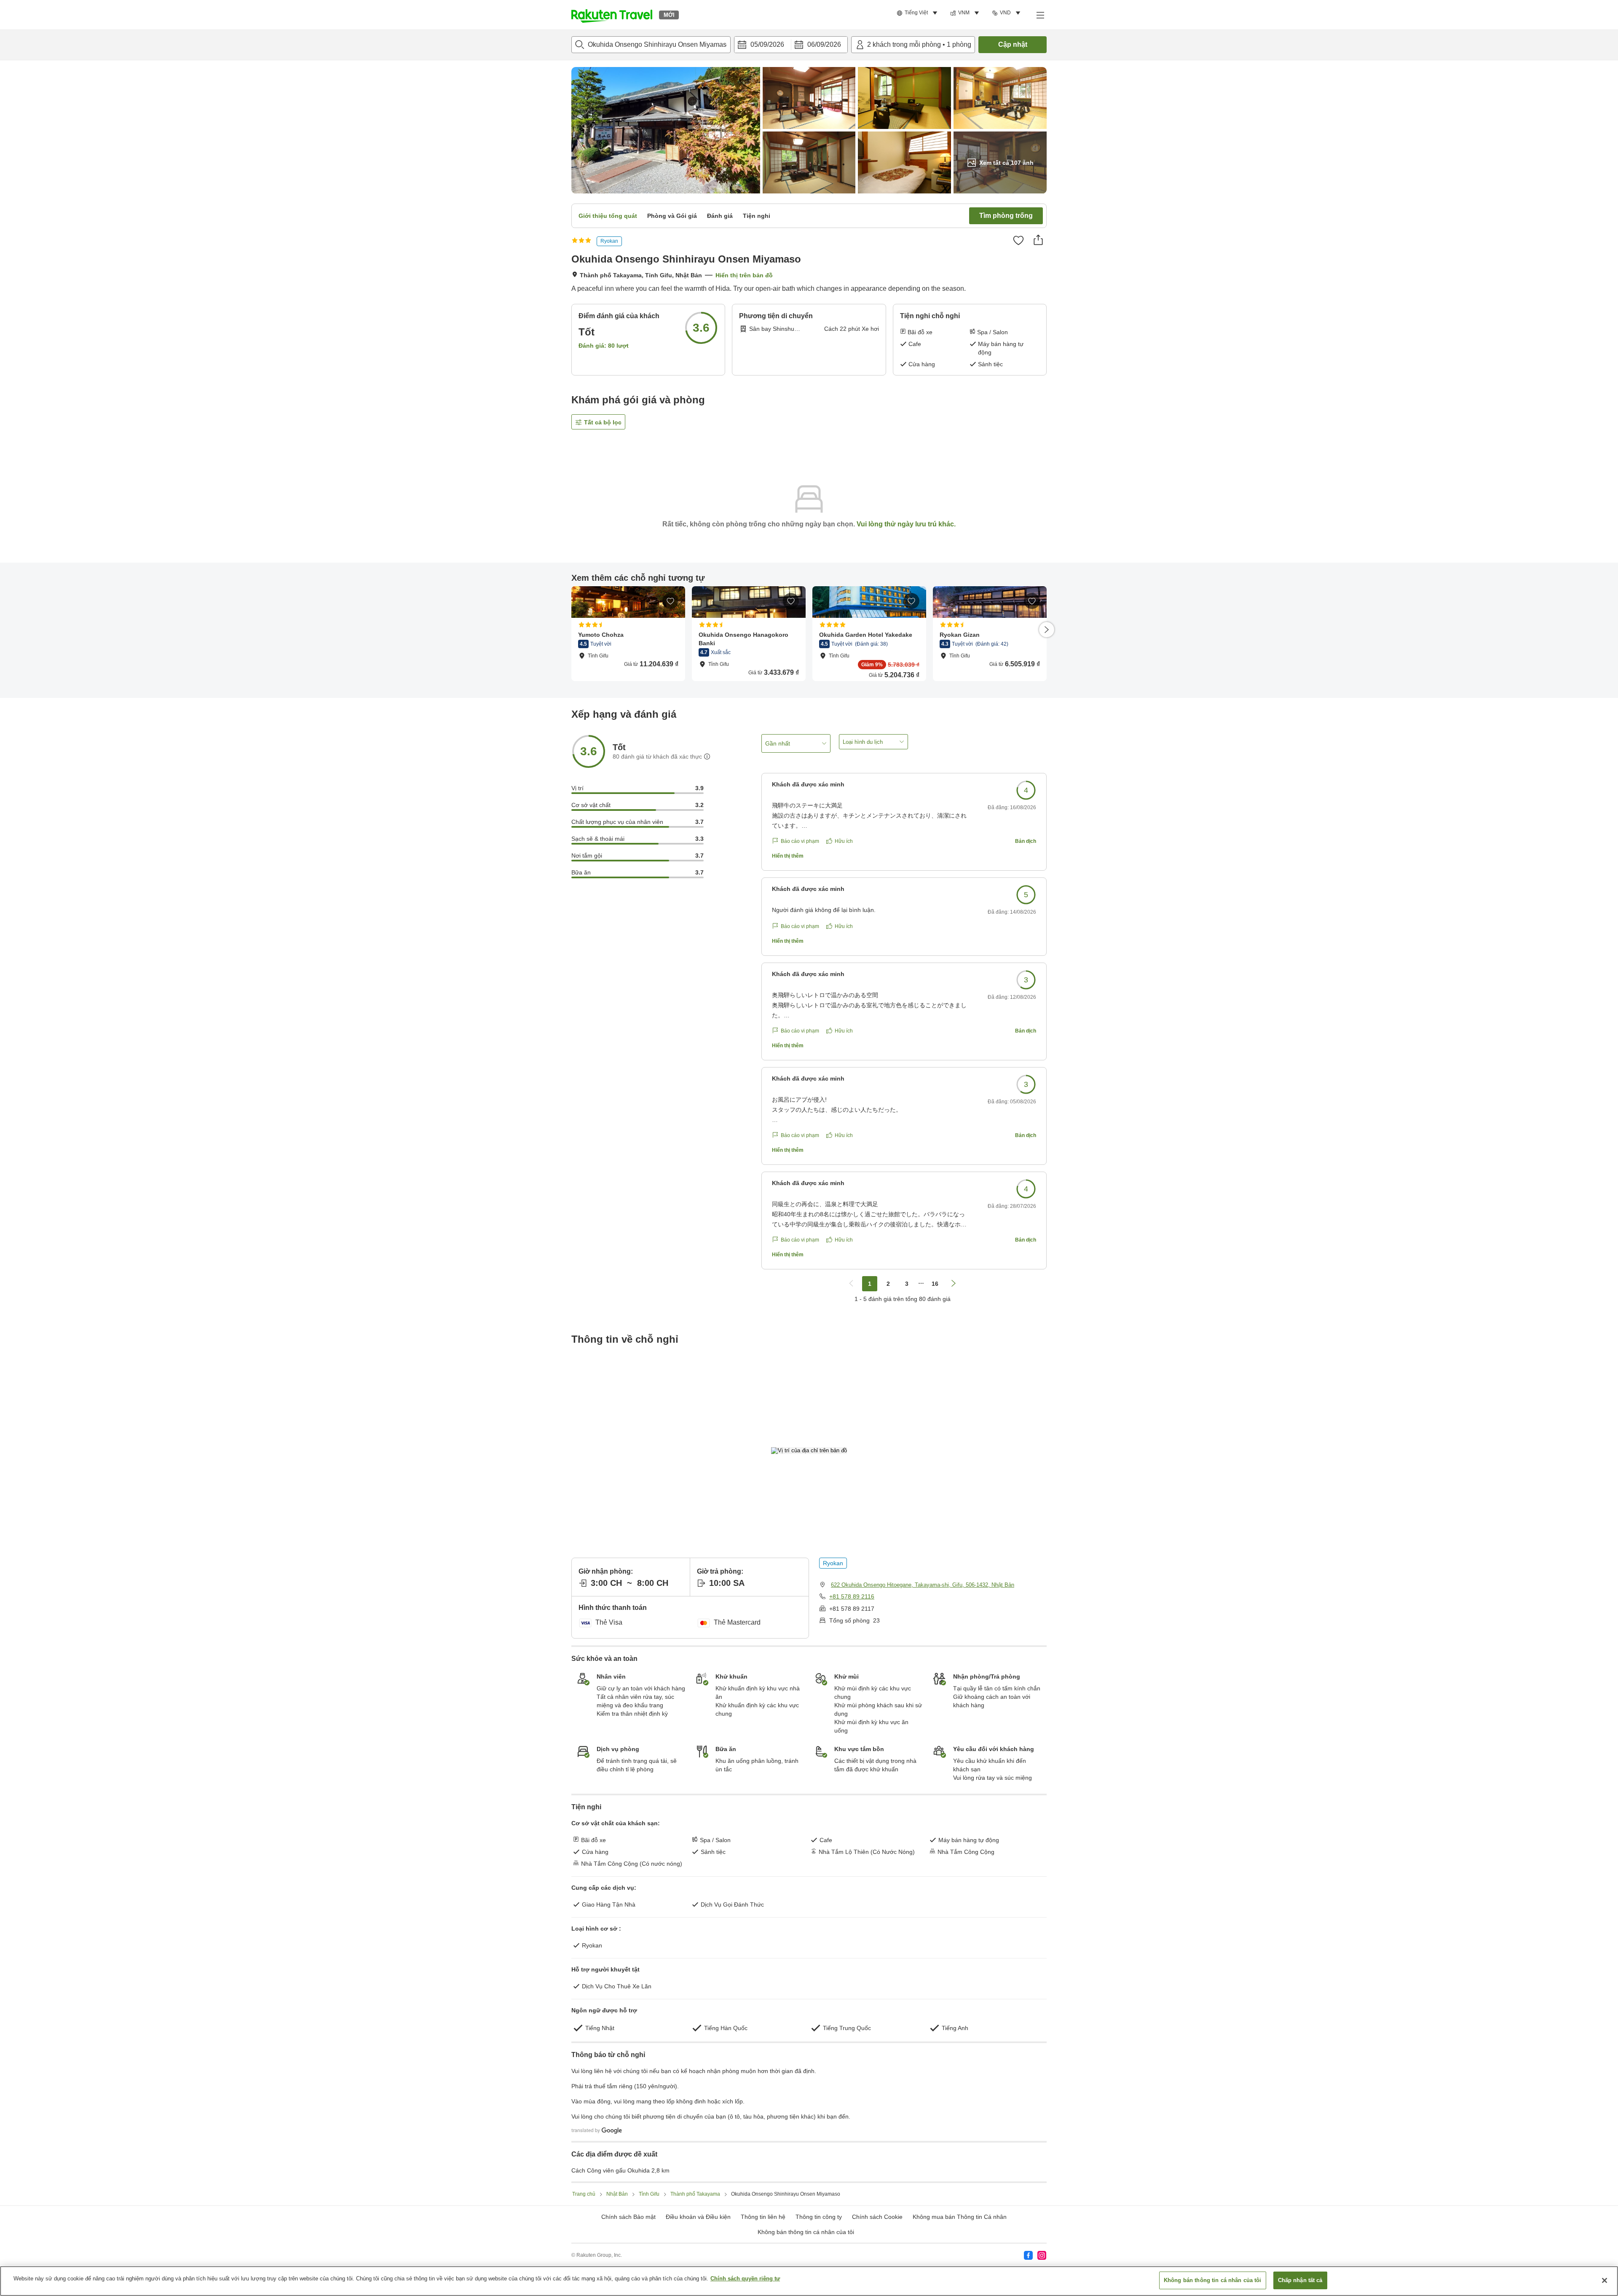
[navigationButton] (851, 1284)
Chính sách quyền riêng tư (745, 2279)
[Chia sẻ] (1038, 240)
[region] (809, 2281)
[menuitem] (918, 13)
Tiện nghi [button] (757, 216)
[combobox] (651, 45)
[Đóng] (1605, 2280)
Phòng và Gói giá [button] (672, 216)
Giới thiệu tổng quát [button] (608, 216)
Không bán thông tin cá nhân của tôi (806, 2232)
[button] (612, 15)
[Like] (1018, 240)
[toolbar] (791, 45)
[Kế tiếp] (1047, 630)
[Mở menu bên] (1040, 15)
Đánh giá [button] (720, 216)
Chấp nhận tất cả (1300, 2280)
